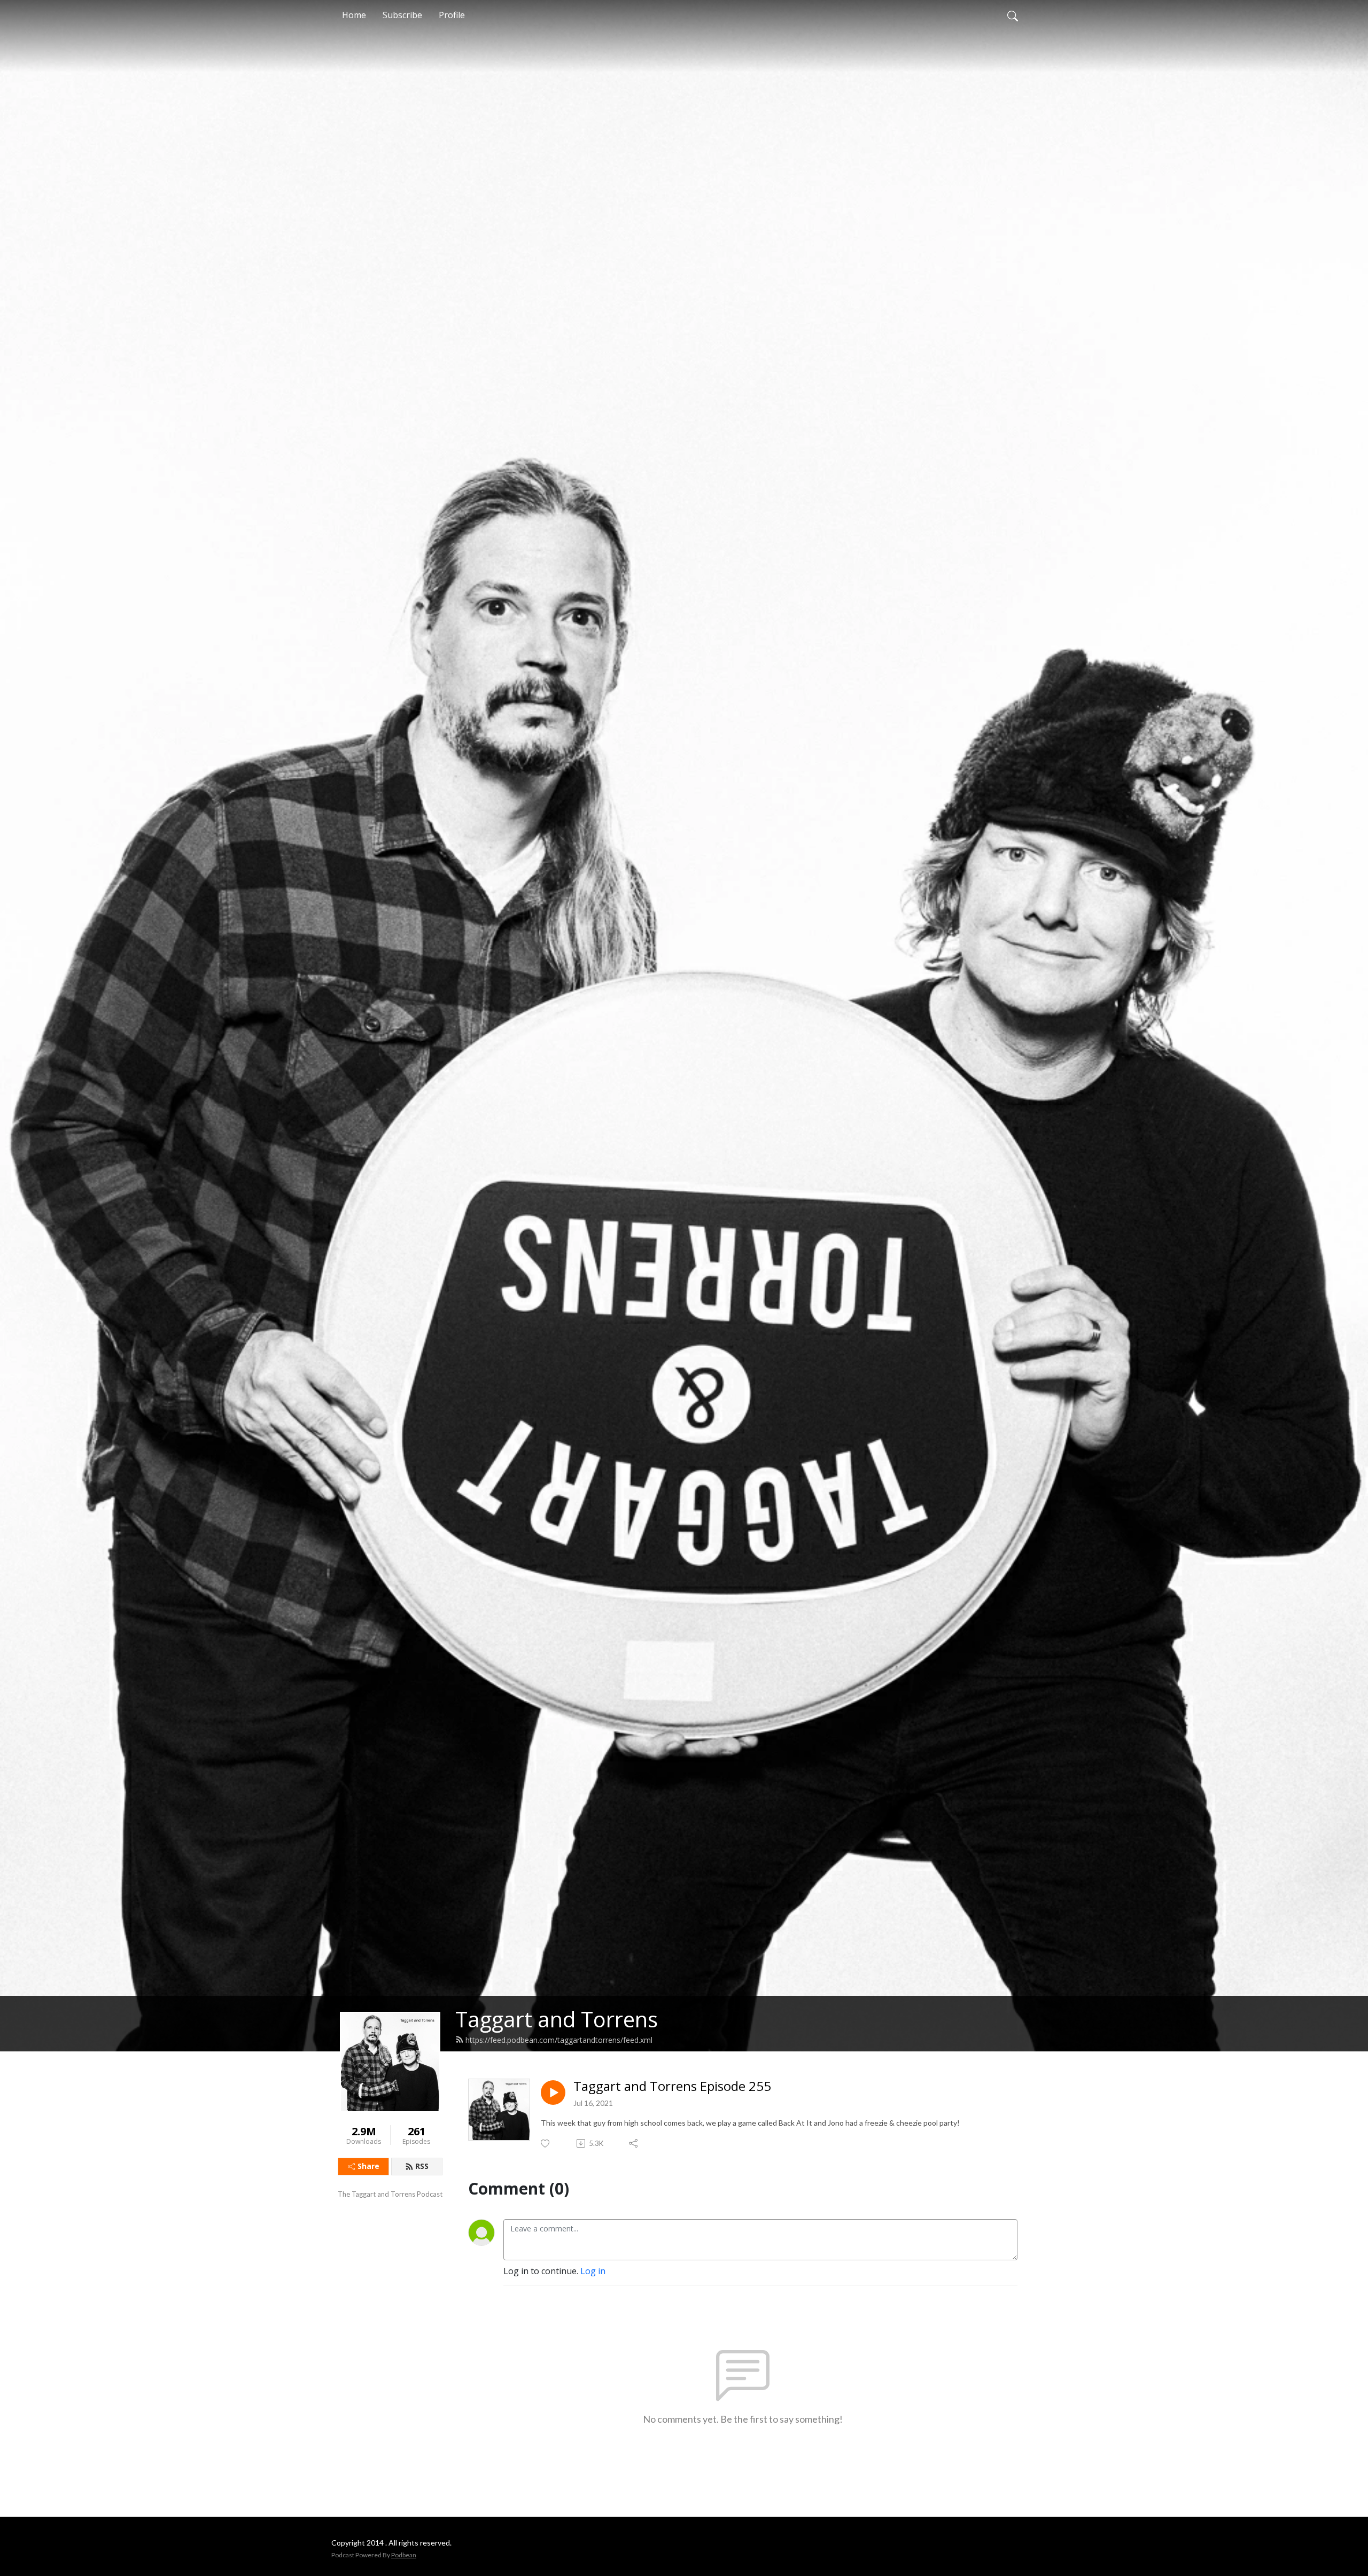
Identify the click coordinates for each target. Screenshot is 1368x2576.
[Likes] (546, 2144)
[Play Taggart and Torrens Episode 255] (553, 2093)
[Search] (1013, 15)
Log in (593, 2271)
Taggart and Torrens (557, 2019)
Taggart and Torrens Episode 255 (672, 2086)
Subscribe (402, 15)
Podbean (404, 2555)
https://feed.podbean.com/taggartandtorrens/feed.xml (559, 2040)
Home (354, 15)
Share (368, 2166)
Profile (452, 15)
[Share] (634, 2143)
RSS (422, 2166)
